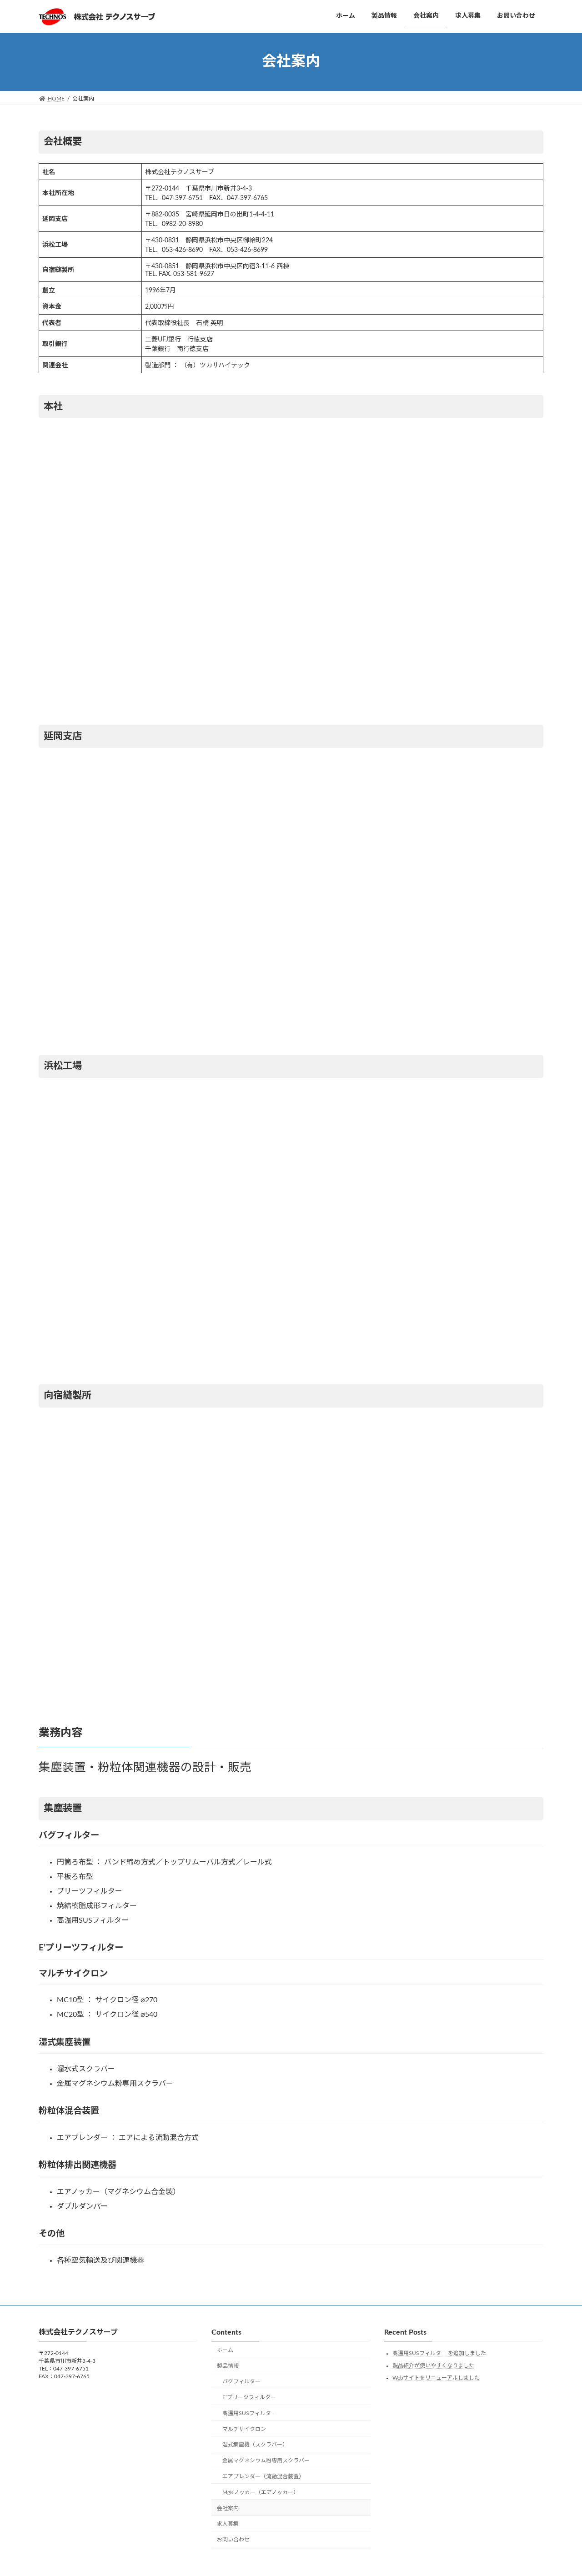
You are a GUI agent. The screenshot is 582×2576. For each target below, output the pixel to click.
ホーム (225, 2350)
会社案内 (228, 2508)
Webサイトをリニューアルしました (436, 2377)
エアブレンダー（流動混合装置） (263, 2476)
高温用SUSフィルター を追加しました (439, 2353)
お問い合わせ (233, 2540)
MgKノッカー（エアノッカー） (261, 2492)
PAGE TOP (559, 2490)
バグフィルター (241, 2381)
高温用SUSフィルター (249, 2413)
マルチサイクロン (244, 2429)
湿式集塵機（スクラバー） (255, 2445)
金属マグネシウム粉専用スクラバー (266, 2461)
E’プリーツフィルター (249, 2397)
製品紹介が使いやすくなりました (433, 2366)
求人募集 (228, 2524)
